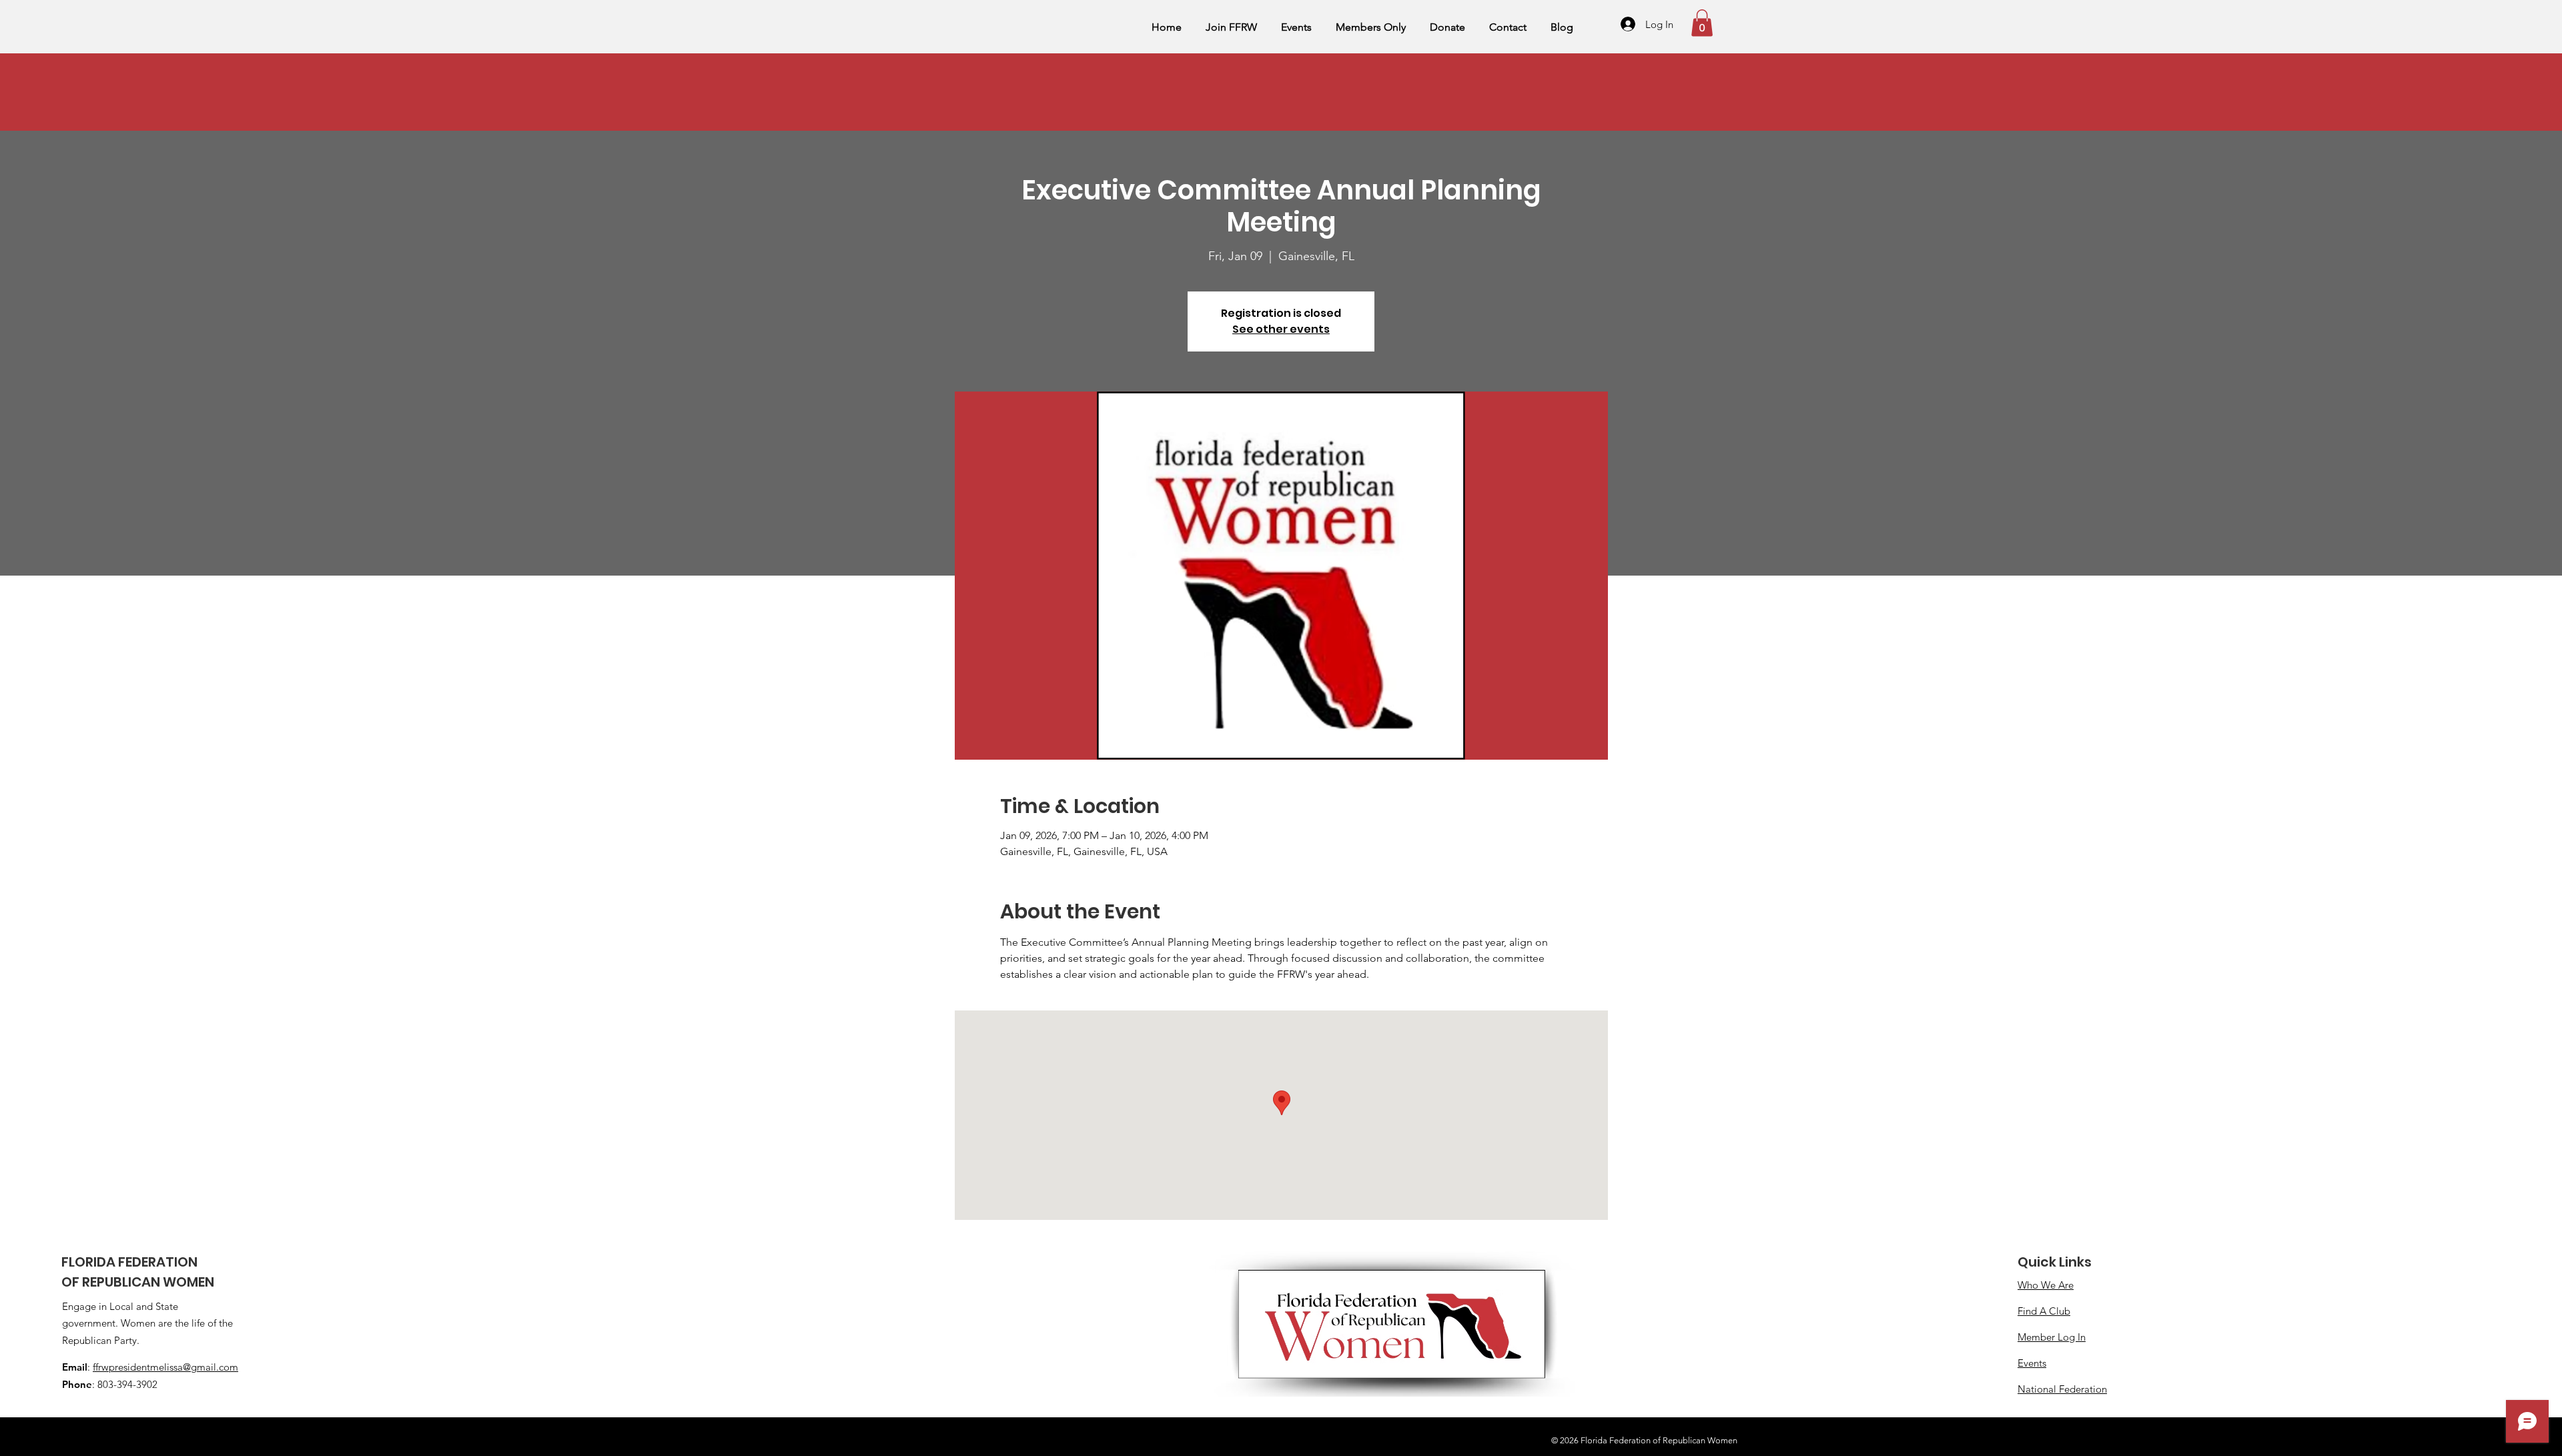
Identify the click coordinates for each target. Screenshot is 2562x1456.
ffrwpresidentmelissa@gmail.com (165, 1367)
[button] (1702, 23)
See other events (1281, 329)
